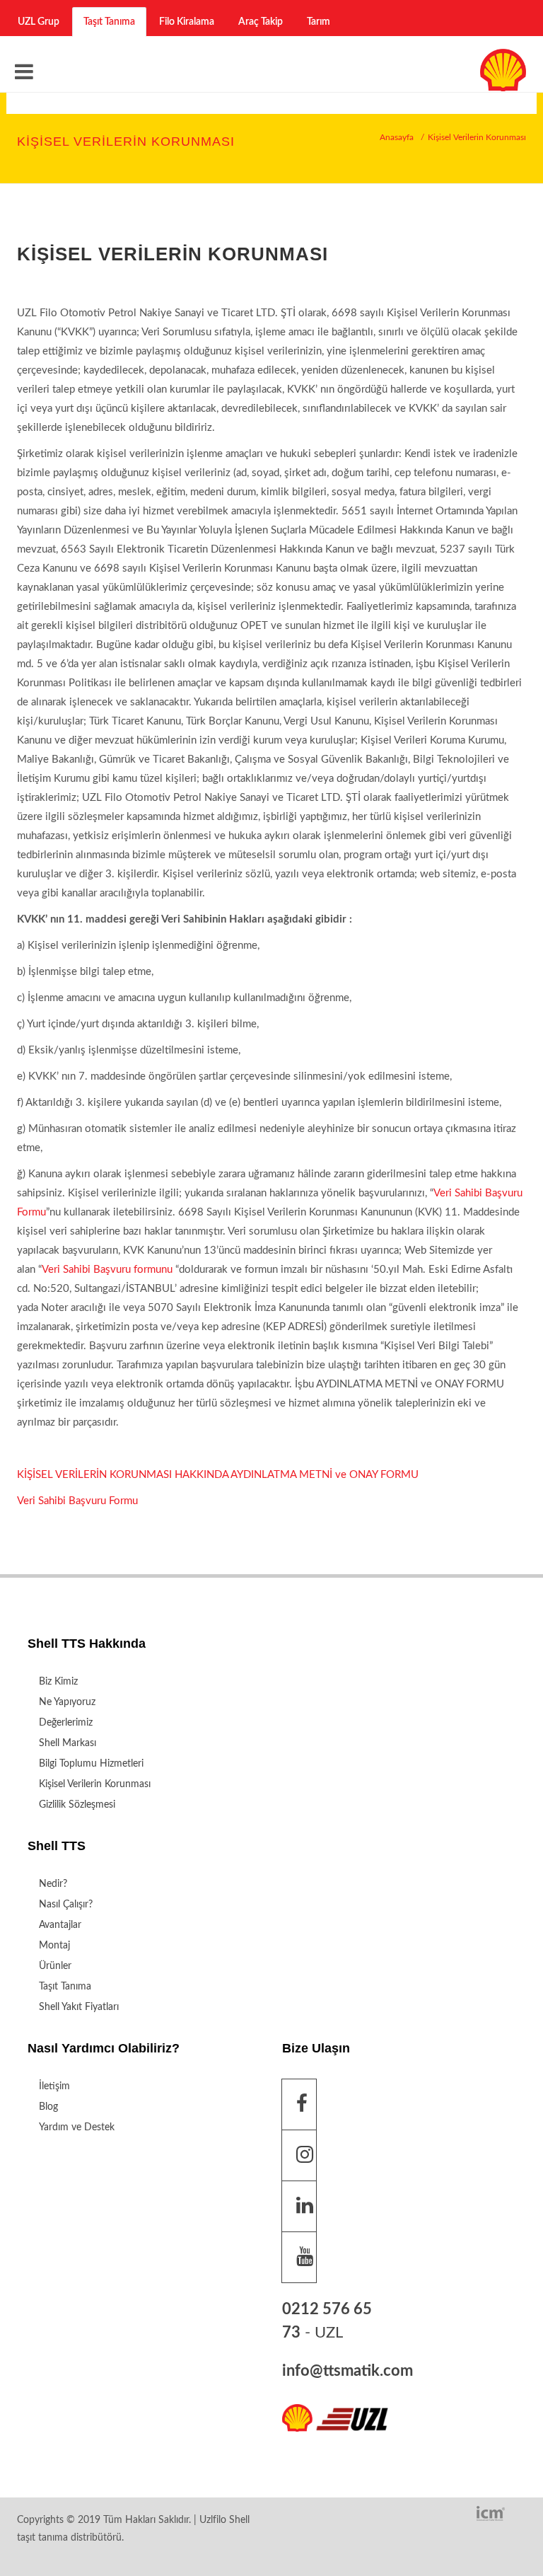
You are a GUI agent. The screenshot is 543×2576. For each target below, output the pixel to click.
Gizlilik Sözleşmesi (77, 1805)
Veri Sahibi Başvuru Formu (77, 1501)
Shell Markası (68, 1743)
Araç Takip (261, 22)
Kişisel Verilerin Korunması (95, 1784)
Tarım (319, 22)
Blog (48, 2107)
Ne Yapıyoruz (67, 1702)
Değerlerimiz (66, 1723)
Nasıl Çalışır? (66, 1905)
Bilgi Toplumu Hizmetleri (91, 1764)
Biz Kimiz (58, 1682)
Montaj (54, 1946)
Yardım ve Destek (77, 2127)
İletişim (54, 2086)
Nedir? (53, 1884)
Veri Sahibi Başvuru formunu (107, 1270)
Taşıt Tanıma (109, 22)
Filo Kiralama (187, 22)
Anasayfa (397, 137)
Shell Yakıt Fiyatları (79, 2007)
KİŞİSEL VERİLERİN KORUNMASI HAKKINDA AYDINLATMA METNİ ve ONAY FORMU (218, 1475)
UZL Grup (39, 22)
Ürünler (55, 1966)
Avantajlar (60, 1925)
